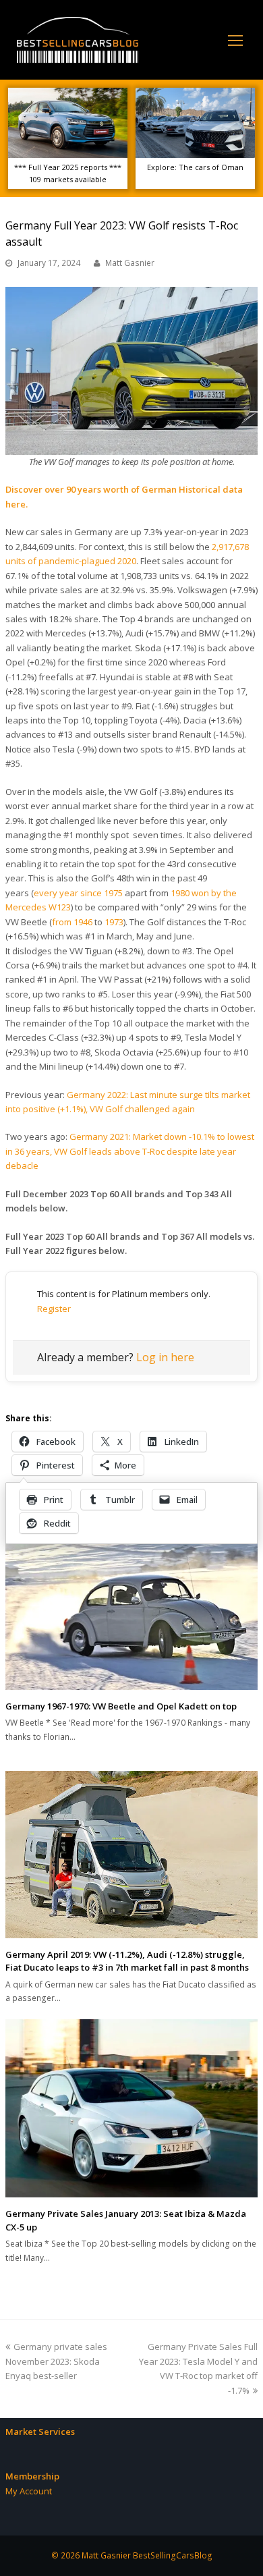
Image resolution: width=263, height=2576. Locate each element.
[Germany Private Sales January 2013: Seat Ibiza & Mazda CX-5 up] (131, 2109)
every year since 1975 (78, 893)
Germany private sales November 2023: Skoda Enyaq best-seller (56, 2361)
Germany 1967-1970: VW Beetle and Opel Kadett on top (121, 1706)
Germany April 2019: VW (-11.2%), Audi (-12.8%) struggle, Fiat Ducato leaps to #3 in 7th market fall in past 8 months (127, 1961)
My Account (29, 2491)
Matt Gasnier (130, 263)
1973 (114, 922)
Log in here (165, 1357)
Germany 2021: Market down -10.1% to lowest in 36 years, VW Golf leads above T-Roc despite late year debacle (130, 1151)
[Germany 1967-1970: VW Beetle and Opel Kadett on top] (131, 1614)
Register (54, 1309)
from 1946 (72, 922)
